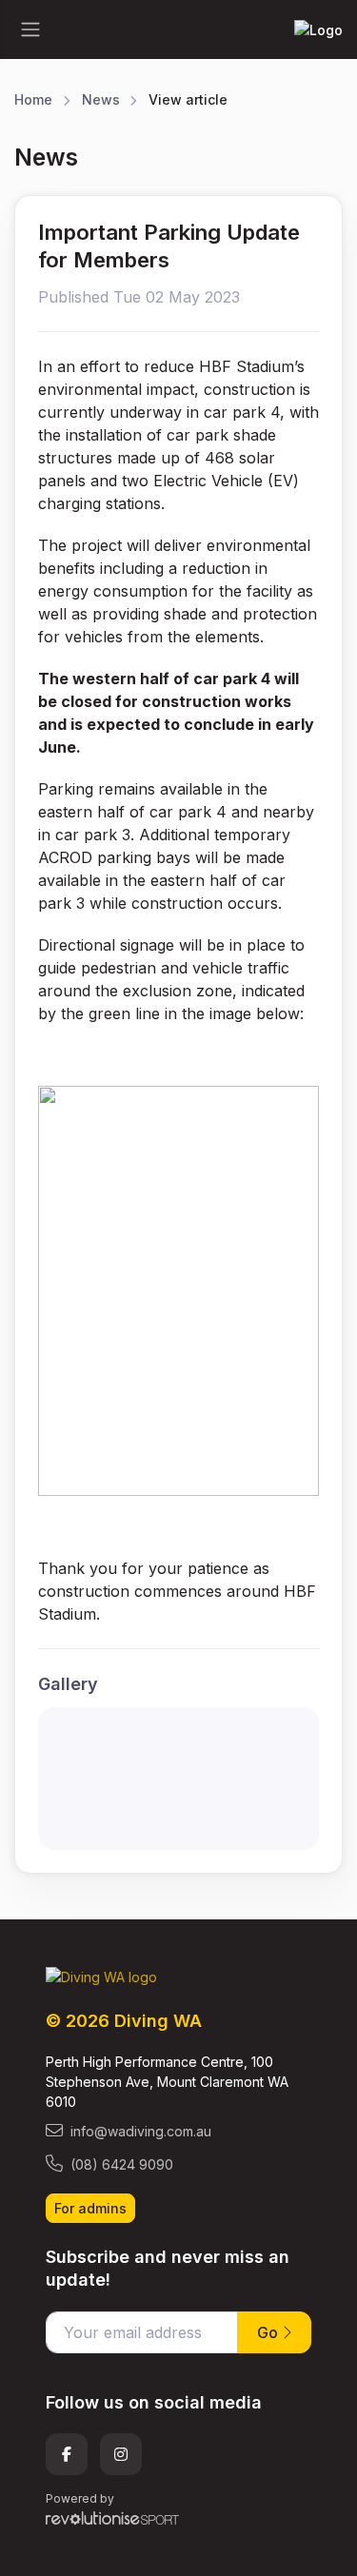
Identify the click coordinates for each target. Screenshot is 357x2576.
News (101, 99)
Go (269, 2332)
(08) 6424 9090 (122, 2164)
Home (33, 99)
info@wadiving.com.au (141, 2131)
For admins (90, 2208)
